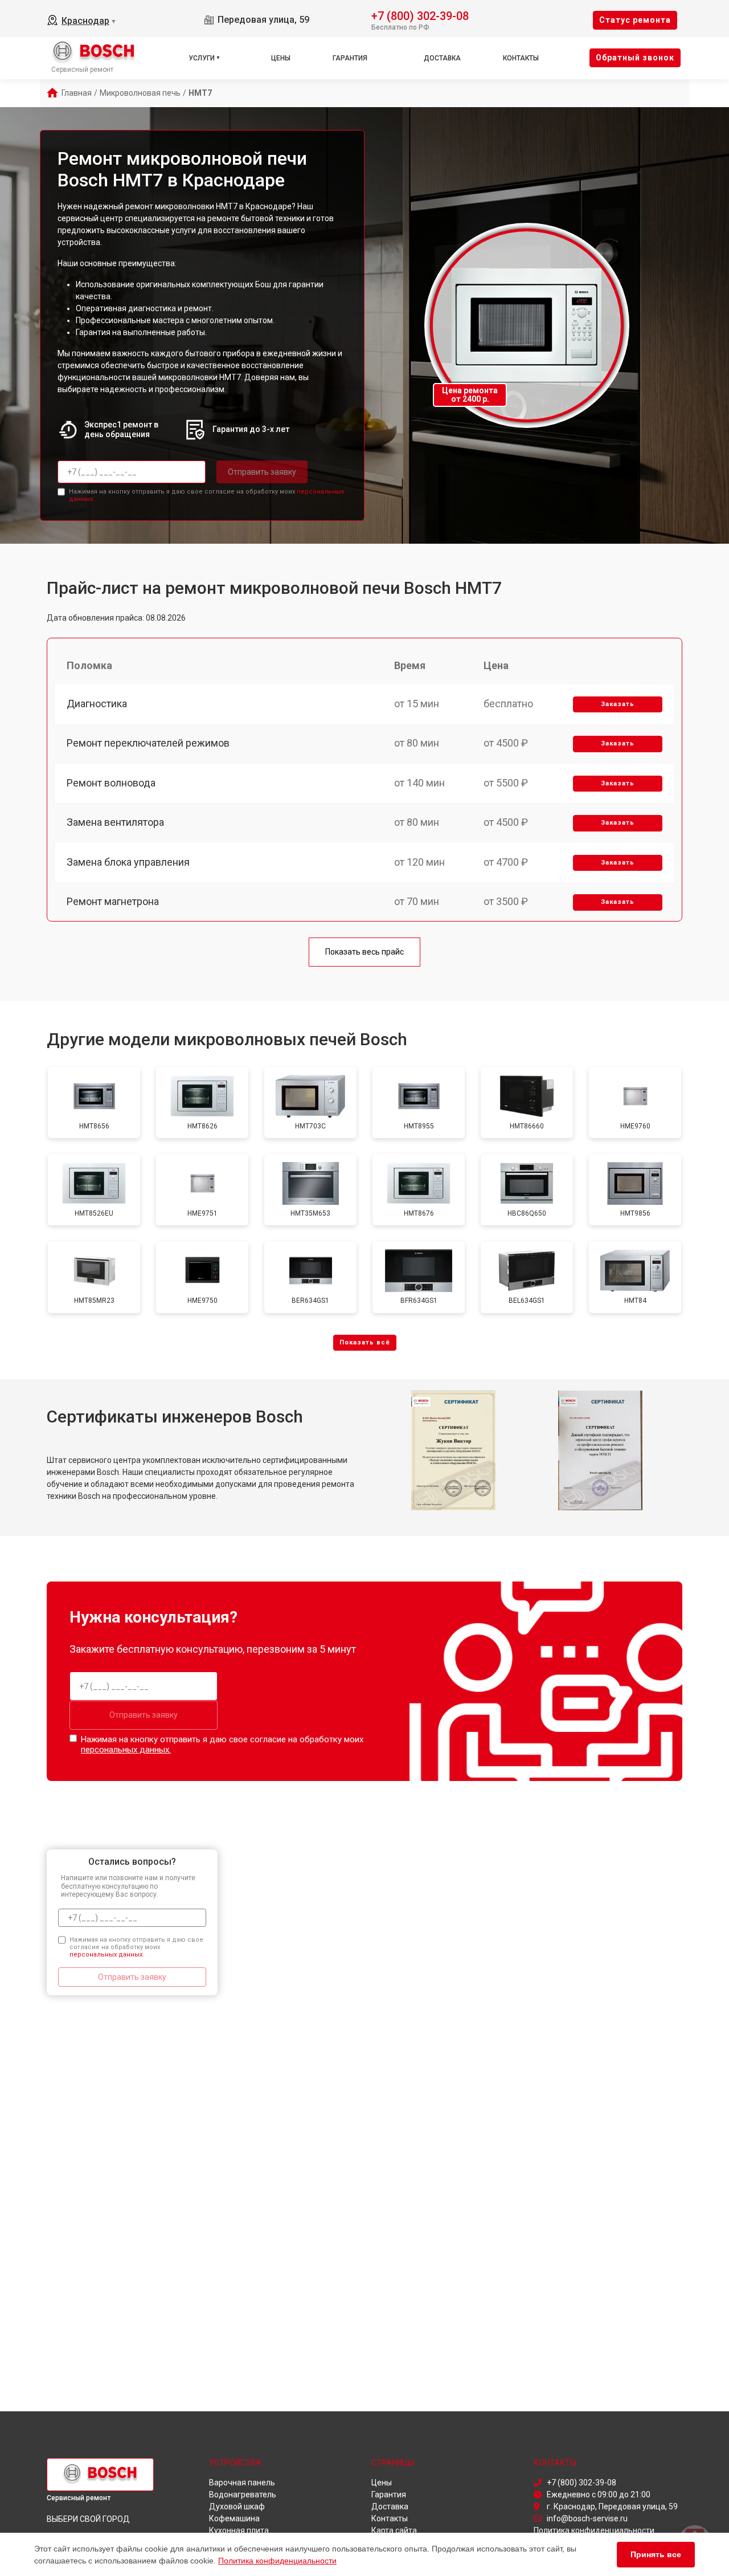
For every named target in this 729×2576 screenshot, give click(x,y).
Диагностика (97, 704)
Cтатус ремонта (635, 20)
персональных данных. (126, 1750)
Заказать (618, 704)
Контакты (521, 58)
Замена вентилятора (115, 822)
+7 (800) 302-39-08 (420, 15)
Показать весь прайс (364, 952)
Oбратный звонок (635, 58)
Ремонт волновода (111, 783)
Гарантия (350, 58)
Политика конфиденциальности (277, 2561)
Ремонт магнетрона (113, 901)
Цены (281, 58)
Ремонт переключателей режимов (148, 743)
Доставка (442, 58)
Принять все (656, 2554)
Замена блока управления (128, 862)
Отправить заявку (262, 472)
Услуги (202, 58)
